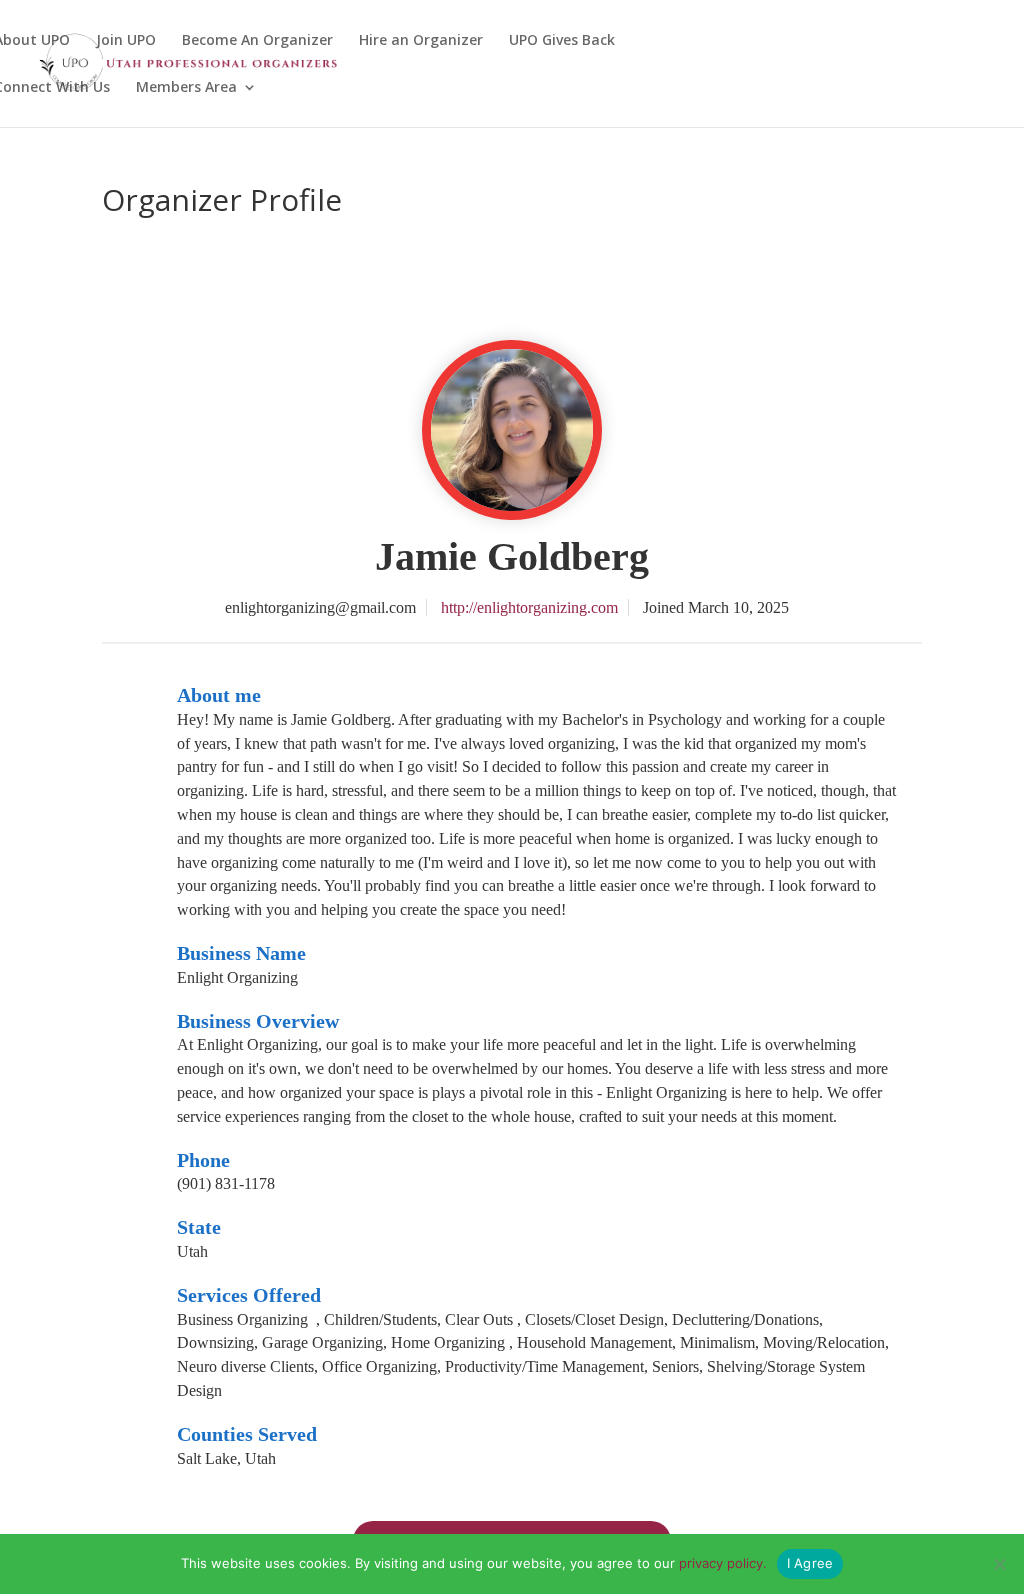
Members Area (186, 88)
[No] (999, 1564)
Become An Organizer (257, 41)
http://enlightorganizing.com (529, 607)
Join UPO (126, 41)
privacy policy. (723, 1563)
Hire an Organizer (421, 41)
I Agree (810, 1563)
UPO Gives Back (562, 41)
